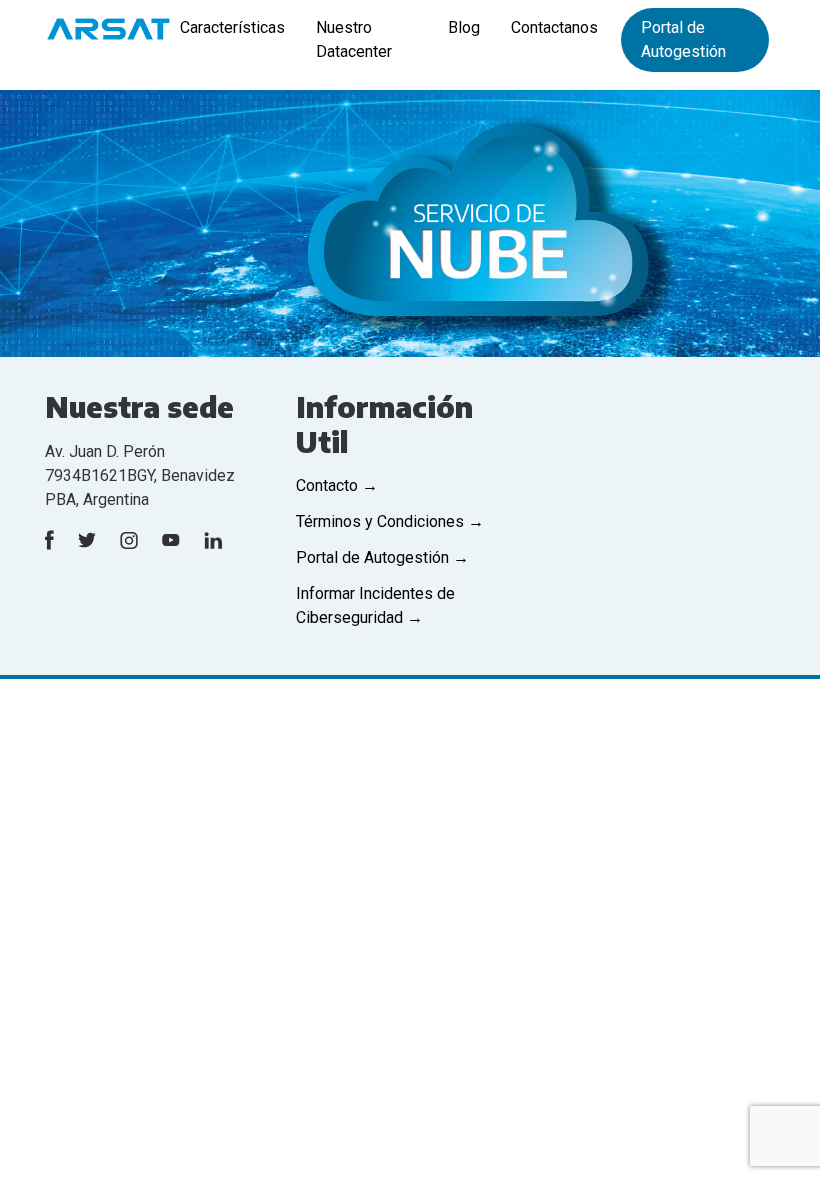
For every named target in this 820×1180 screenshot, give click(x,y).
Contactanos (554, 27)
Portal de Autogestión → (382, 557)
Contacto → (337, 485)
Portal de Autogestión (683, 39)
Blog (464, 27)
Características (232, 27)
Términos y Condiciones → (390, 521)
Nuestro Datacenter (354, 39)
